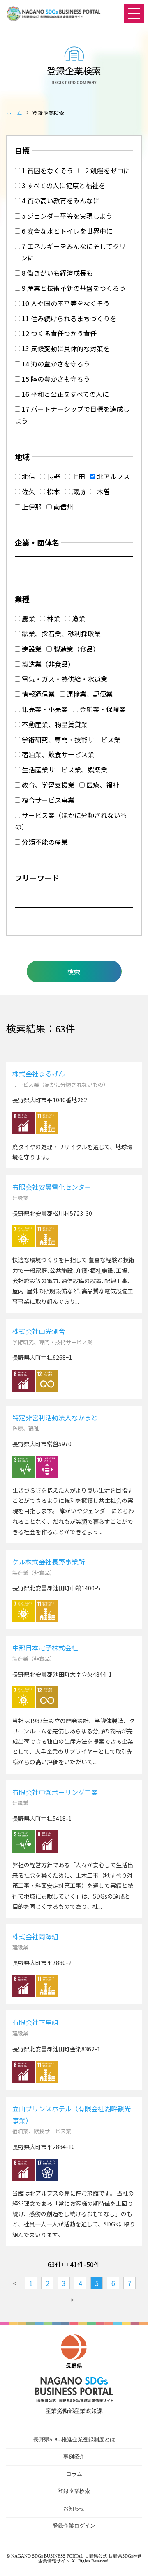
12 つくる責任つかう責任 (58, 333)
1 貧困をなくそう (47, 171)
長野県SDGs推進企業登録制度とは (74, 2439)
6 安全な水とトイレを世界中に (66, 231)
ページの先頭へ (134, 2562)
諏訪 (78, 491)
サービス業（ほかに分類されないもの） (71, 821)
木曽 (103, 491)
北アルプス (113, 476)
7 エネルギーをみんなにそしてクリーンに (70, 252)
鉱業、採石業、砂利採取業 (60, 634)
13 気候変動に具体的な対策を (65, 348)
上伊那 (31, 507)
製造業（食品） (76, 649)
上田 (78, 476)
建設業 (31, 649)
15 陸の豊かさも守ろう (55, 379)
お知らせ (74, 2508)
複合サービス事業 (47, 800)
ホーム (14, 113)
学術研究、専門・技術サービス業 (70, 740)
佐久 (28, 491)
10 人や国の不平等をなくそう (65, 303)
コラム (74, 2474)
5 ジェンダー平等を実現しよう (66, 216)
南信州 (62, 507)
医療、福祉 (102, 785)
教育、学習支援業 (47, 785)
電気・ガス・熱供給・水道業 (64, 679)
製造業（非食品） (47, 664)
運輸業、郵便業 (89, 694)
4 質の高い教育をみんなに (60, 200)
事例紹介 (74, 2457)
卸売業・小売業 (44, 709)
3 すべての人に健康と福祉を (63, 185)
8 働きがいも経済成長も (57, 273)
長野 (53, 476)
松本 (53, 491)
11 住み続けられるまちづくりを (68, 318)
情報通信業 (37, 694)
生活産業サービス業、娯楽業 (64, 770)
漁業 (78, 618)
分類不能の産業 (44, 842)
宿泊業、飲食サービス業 (57, 754)
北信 (28, 476)
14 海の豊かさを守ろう (55, 364)
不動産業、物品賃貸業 (54, 724)
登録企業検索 (74, 2491)
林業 (53, 618)
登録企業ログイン (74, 2526)
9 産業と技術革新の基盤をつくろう (73, 288)
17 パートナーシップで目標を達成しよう (72, 415)
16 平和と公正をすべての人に (65, 394)
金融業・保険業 (102, 709)
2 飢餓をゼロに (107, 171)
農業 (28, 618)
